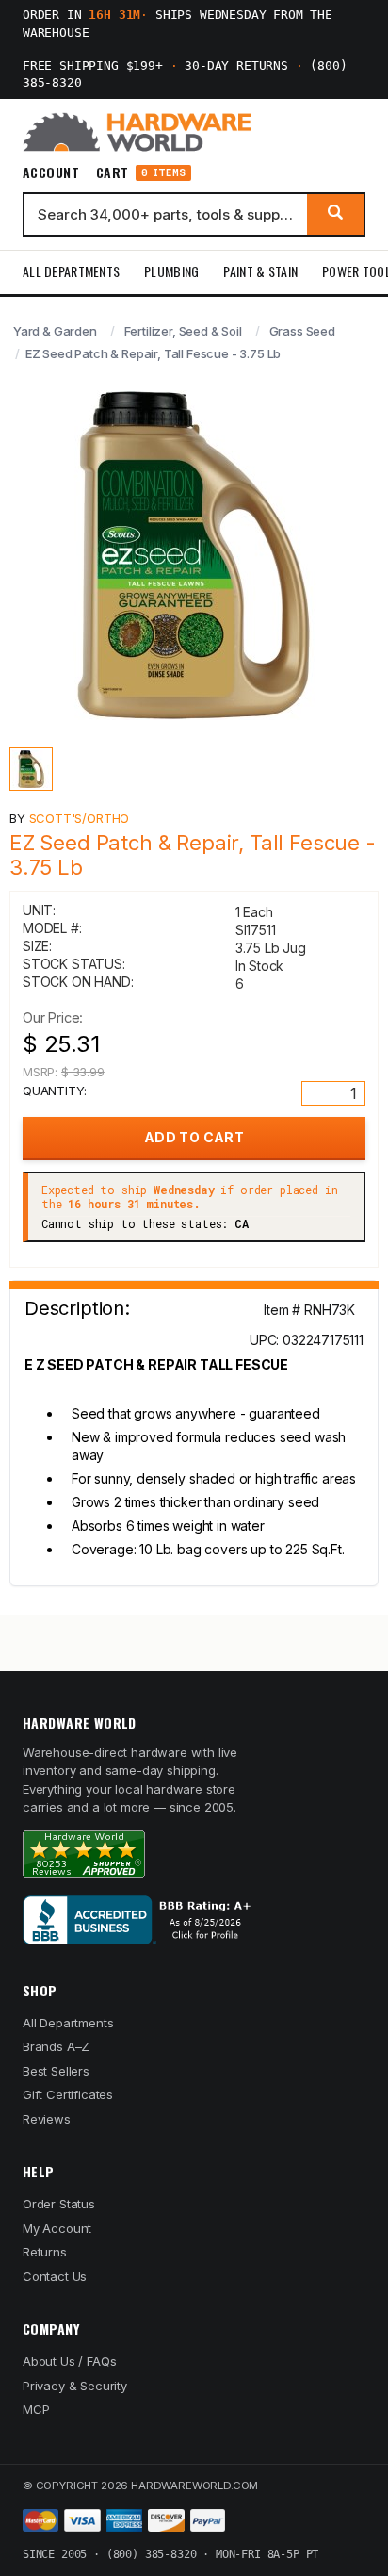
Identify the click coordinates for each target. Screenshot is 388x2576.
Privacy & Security (75, 2386)
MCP (36, 2409)
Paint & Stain (260, 271)
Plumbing (171, 271)
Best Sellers (56, 2071)
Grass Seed (302, 331)
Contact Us (55, 2276)
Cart (141, 173)
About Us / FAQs (69, 2361)
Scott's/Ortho (80, 818)
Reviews (47, 2119)
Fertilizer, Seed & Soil (183, 331)
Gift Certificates (68, 2094)
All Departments (71, 271)
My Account (57, 2228)
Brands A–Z (56, 2046)
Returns (45, 2252)
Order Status (59, 2204)
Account (51, 172)
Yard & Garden (55, 331)
